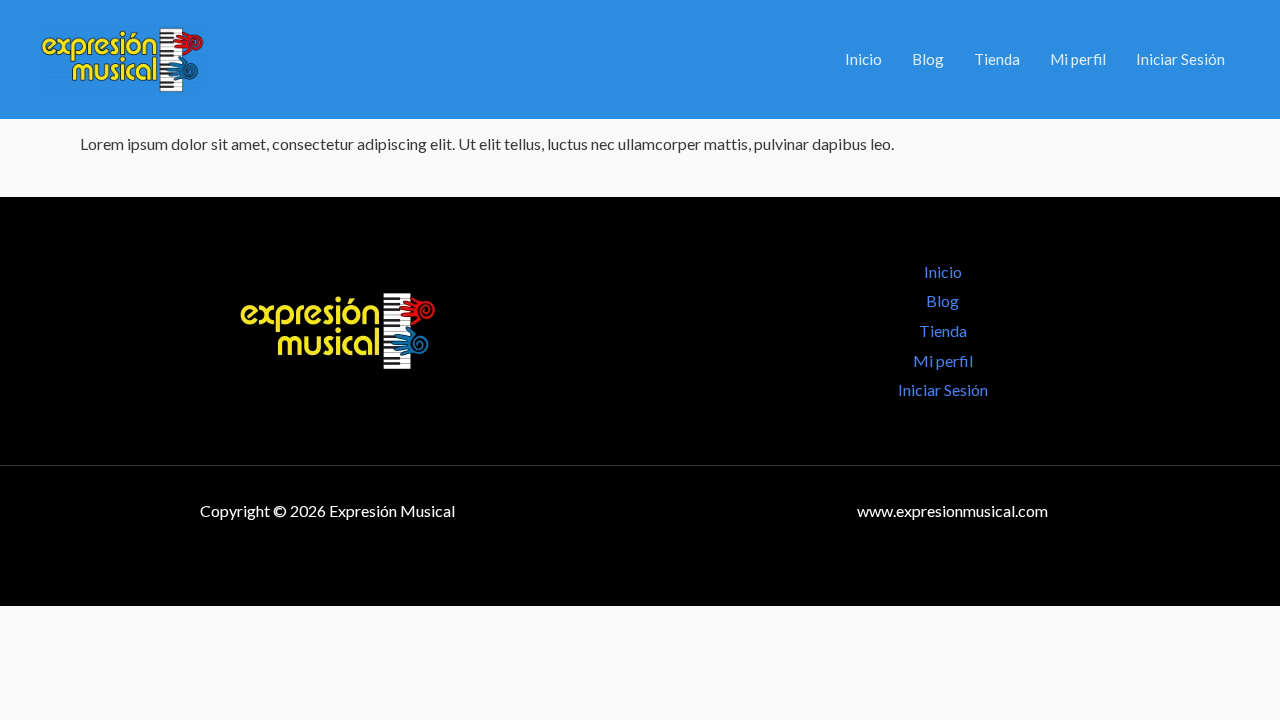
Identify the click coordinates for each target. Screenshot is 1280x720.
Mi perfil (1078, 59)
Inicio (863, 59)
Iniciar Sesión (1180, 59)
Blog (928, 59)
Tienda (997, 59)
